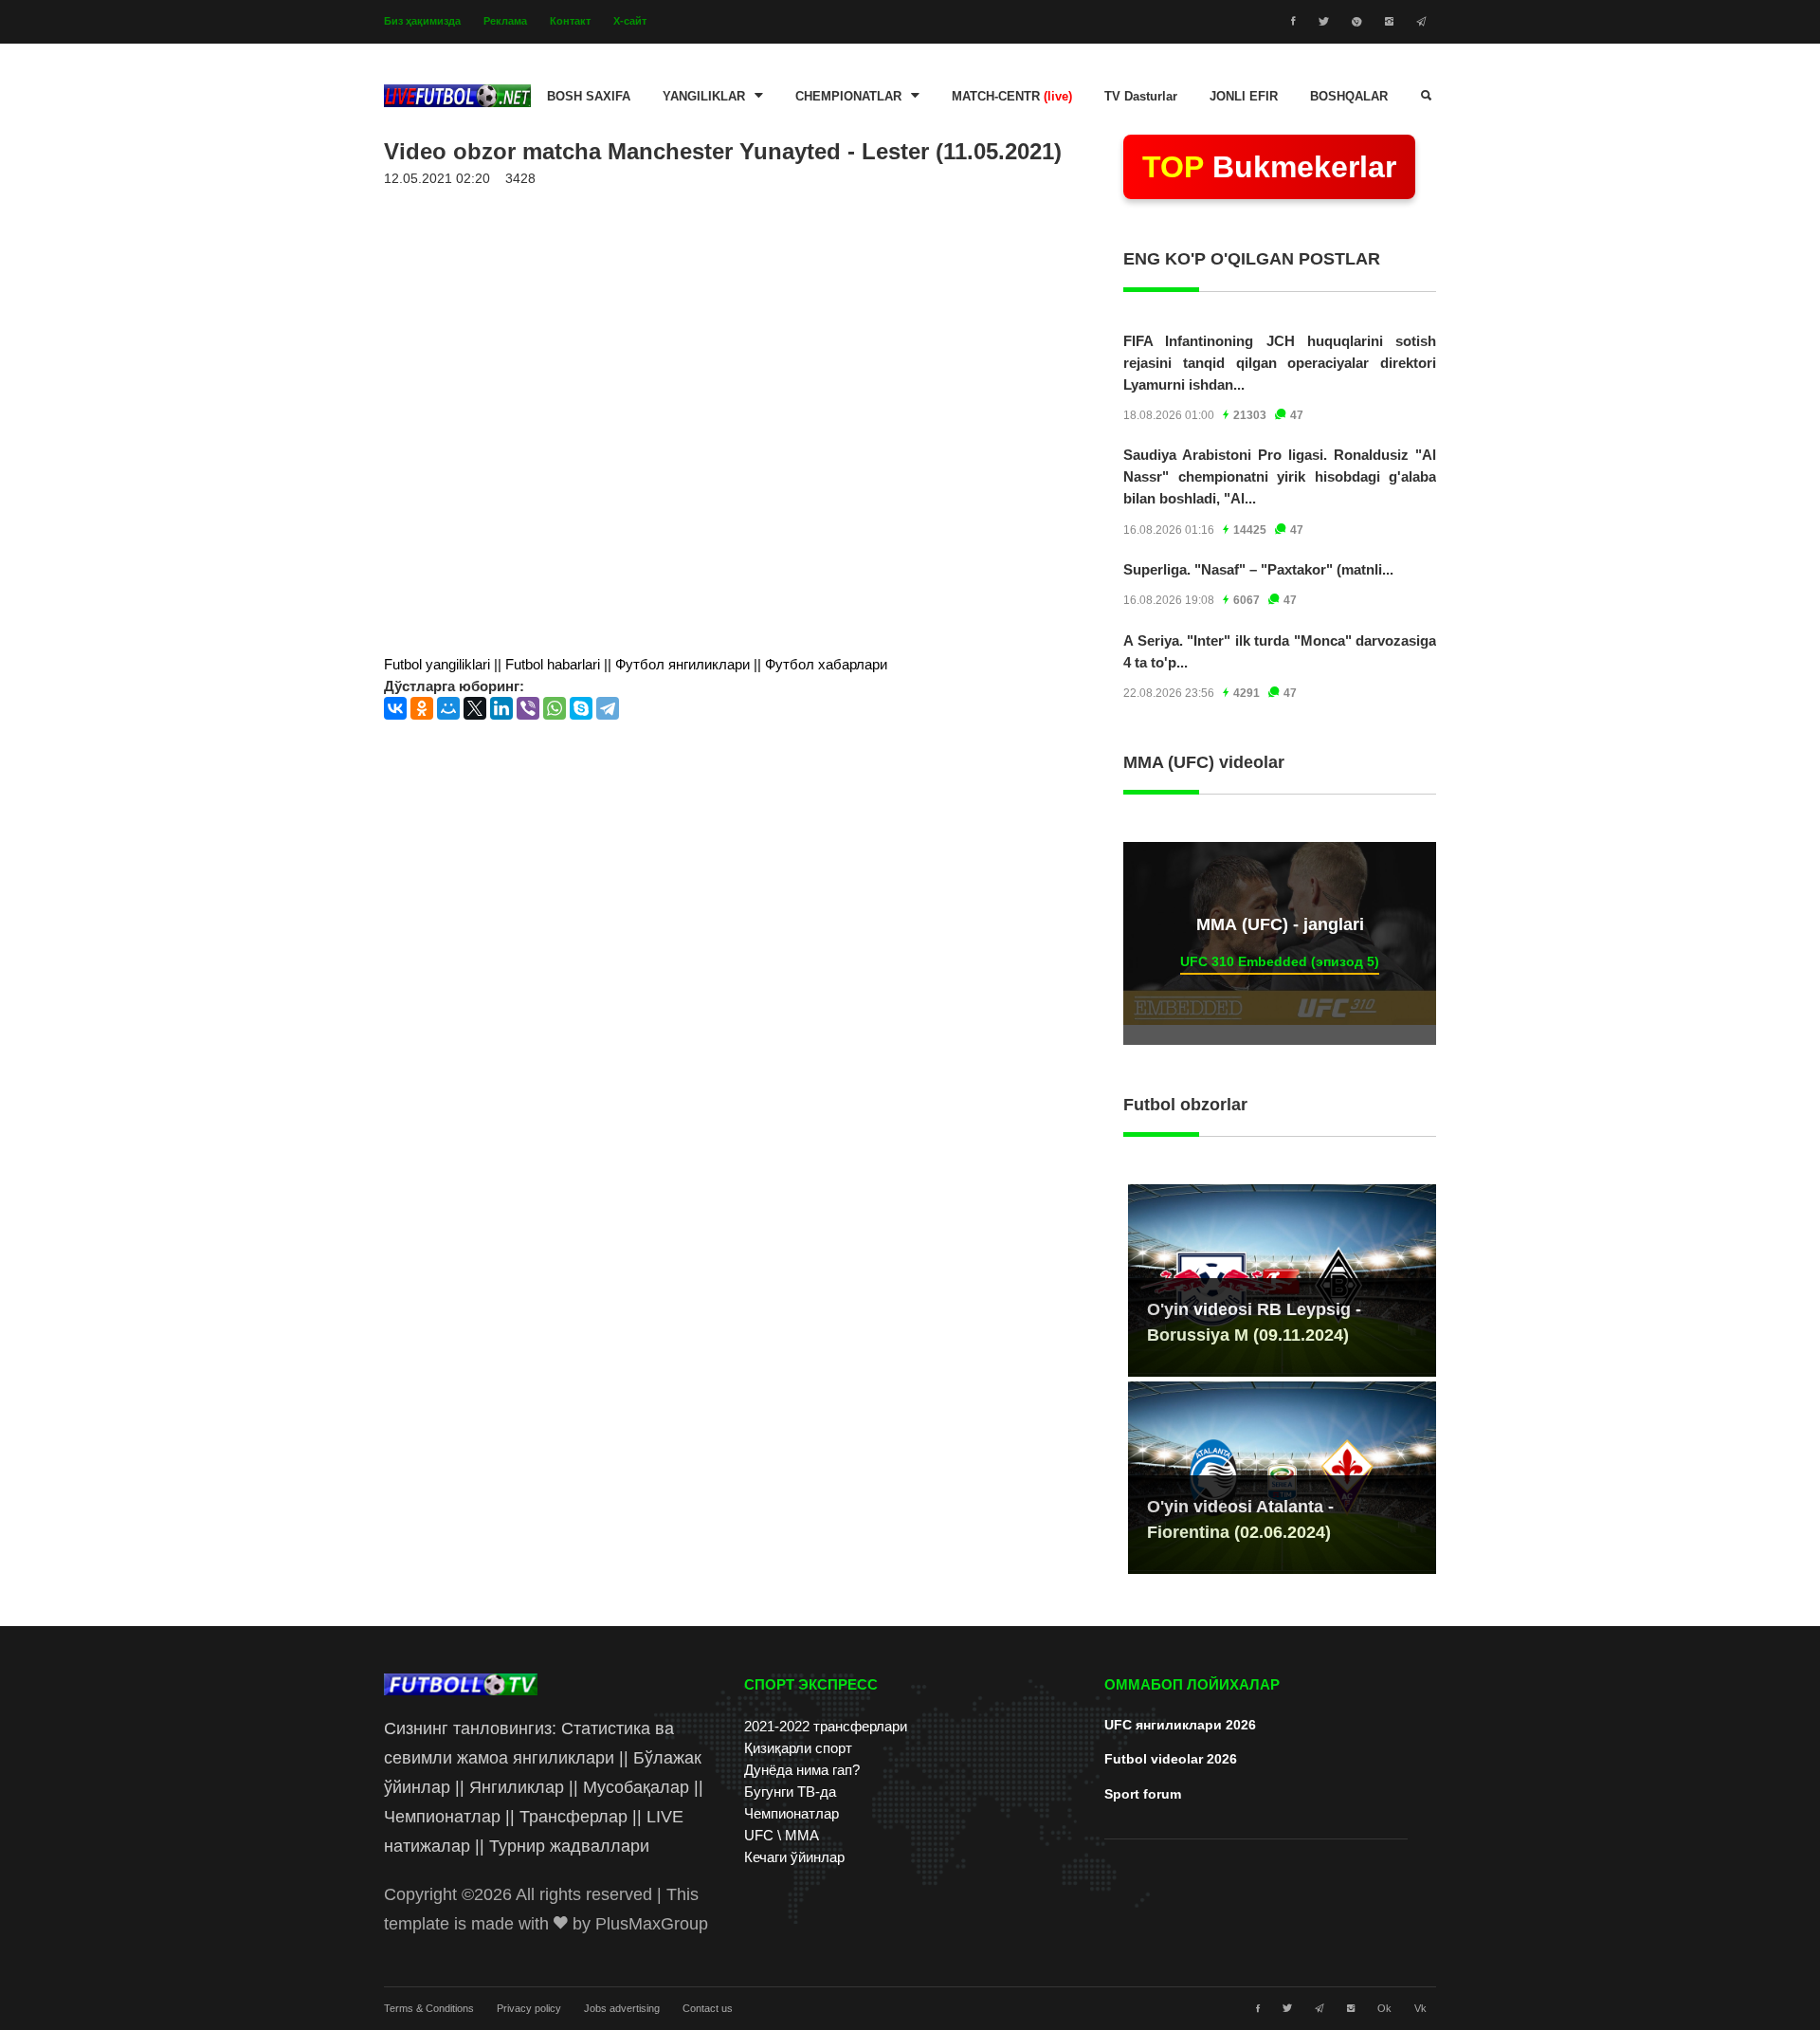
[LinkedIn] (501, 708)
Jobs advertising (622, 2008)
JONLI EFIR (1244, 97)
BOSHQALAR (1349, 97)
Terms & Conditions (429, 2008)
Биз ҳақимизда (422, 21)
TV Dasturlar (1141, 97)
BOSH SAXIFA (589, 97)
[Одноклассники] (422, 708)
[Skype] (581, 708)
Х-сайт (630, 21)
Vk (1420, 2008)
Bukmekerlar (1269, 167)
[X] (475, 708)
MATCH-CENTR (1012, 97)
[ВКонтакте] (395, 708)
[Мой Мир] (448, 708)
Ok (1384, 2008)
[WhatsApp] (555, 708)
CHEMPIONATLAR (848, 97)
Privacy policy (529, 2008)
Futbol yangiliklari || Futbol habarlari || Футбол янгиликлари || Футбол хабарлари (636, 664)
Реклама (505, 21)
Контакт (570, 21)
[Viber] (528, 708)
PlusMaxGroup (652, 1924)
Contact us (708, 2008)
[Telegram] (608, 708)
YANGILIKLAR (704, 97)
